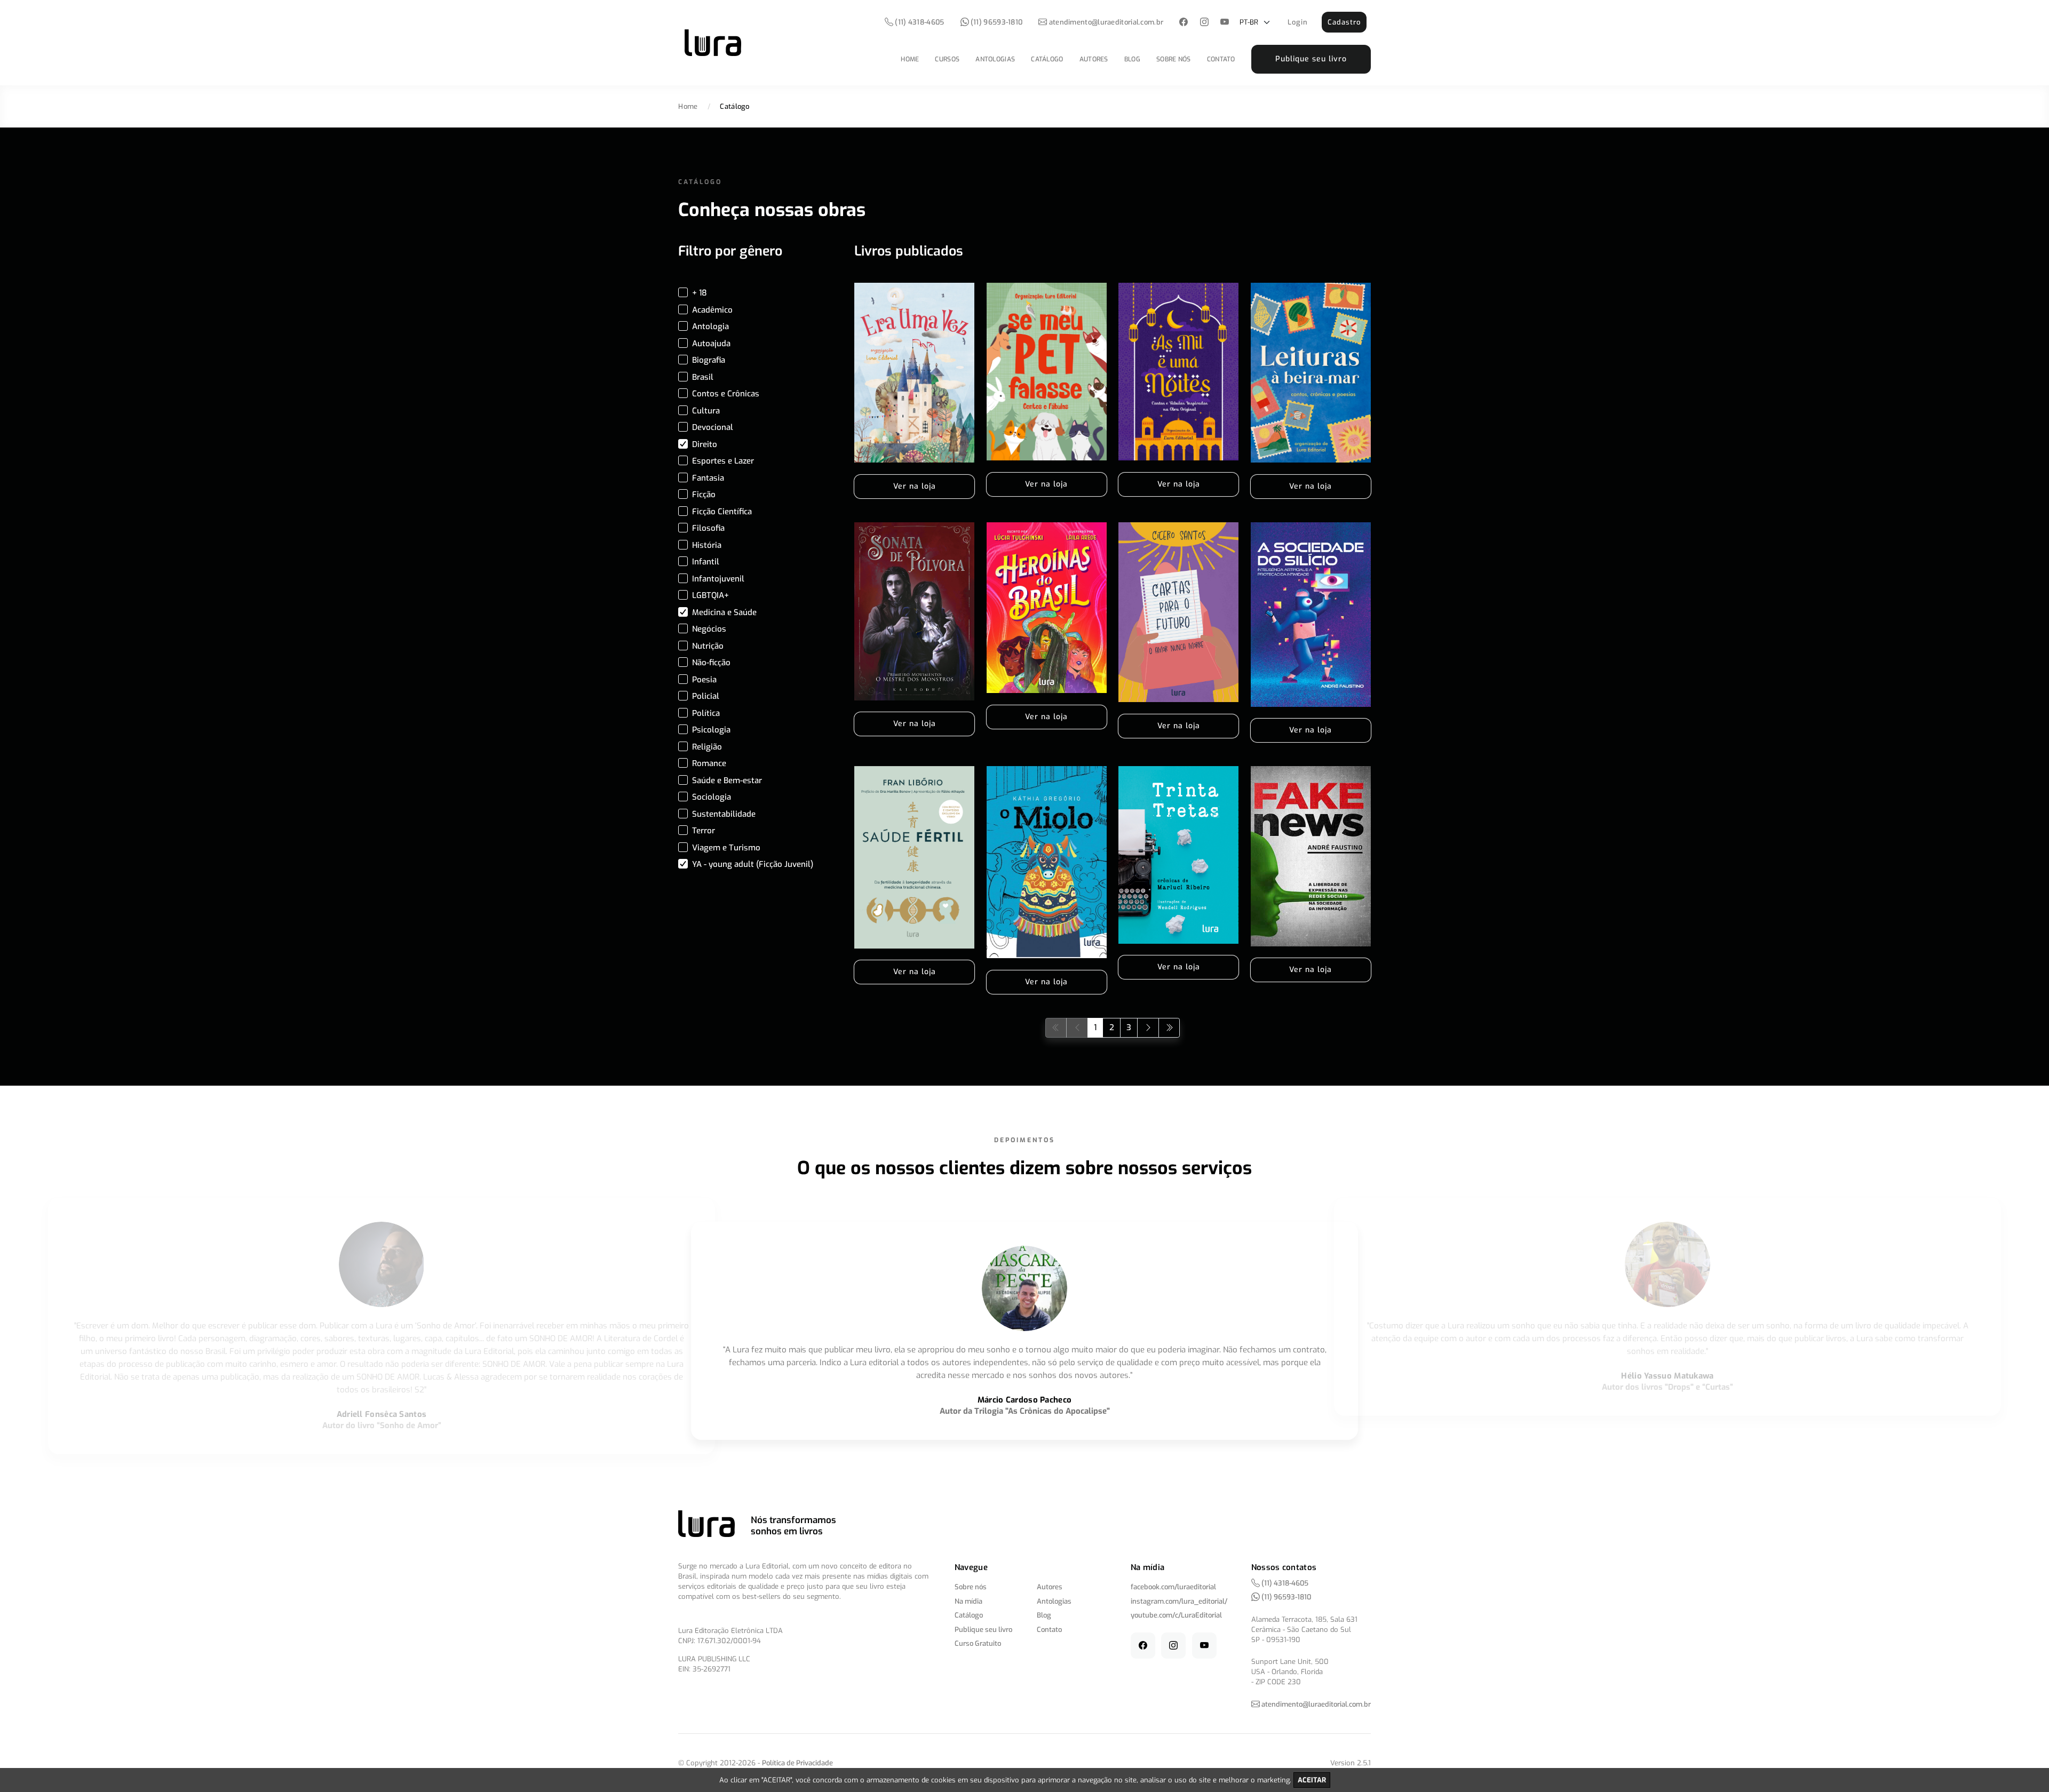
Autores (1094, 59)
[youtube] (1225, 23)
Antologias (995, 59)
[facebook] (1184, 23)
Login (1298, 22)
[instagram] (1204, 23)
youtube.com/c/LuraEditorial (1176, 1615)
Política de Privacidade (797, 1763)
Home (910, 59)
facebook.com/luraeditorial (1173, 1587)
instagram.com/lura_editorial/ (1179, 1601)
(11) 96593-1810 (996, 22)
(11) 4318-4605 (919, 22)
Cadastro (1344, 22)
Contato (1221, 59)
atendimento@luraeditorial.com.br (1106, 22)
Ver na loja (915, 486)
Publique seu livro (1311, 59)
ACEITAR (1312, 1780)
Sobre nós (1174, 59)
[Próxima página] (1148, 1028)
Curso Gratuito (978, 1643)
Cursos (947, 59)
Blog (1132, 59)
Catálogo (1047, 59)
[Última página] (1169, 1028)
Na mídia (968, 1601)
